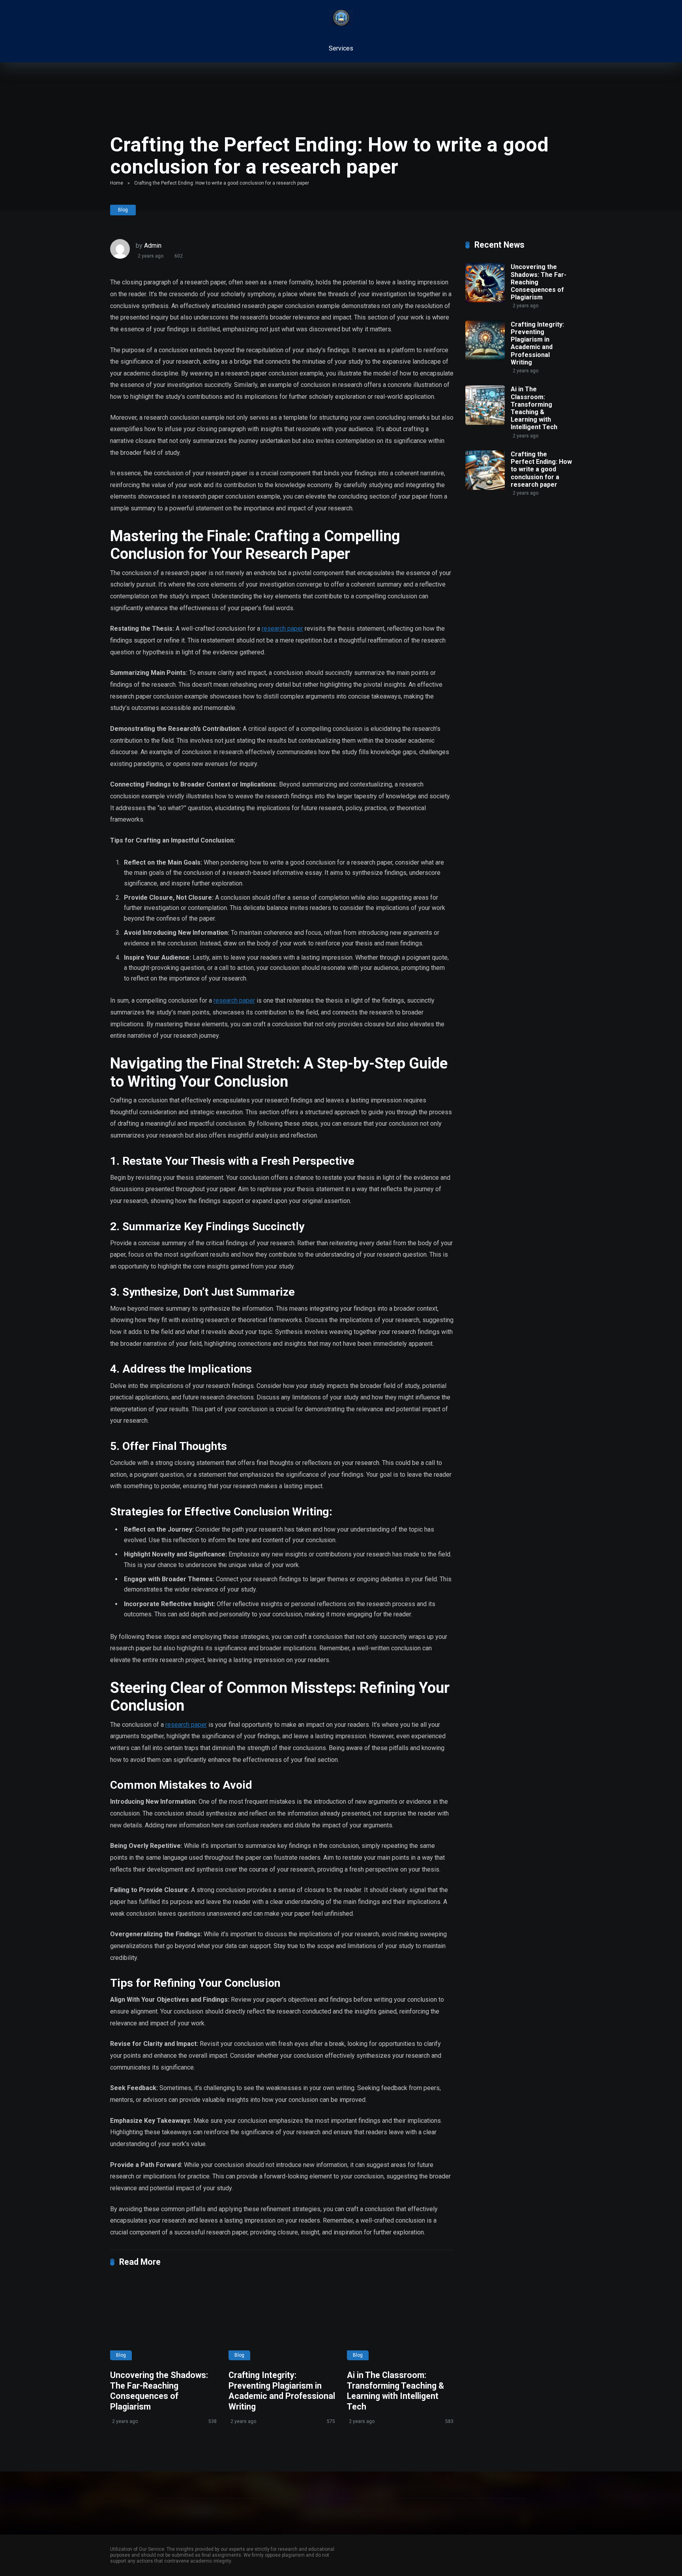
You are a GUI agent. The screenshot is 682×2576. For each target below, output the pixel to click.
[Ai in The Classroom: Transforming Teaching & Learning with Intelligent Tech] (400, 2320)
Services (341, 48)
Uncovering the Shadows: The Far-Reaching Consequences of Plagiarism (159, 2391)
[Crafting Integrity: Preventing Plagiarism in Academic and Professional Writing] (282, 2320)
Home (117, 183)
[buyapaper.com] (341, 18)
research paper (282, 629)
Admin (153, 246)
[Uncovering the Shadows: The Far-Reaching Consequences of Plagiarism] (163, 2320)
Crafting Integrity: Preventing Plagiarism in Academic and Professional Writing (282, 2391)
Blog (123, 210)
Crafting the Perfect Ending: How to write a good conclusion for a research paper (541, 469)
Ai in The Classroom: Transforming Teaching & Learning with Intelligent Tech (395, 2391)
